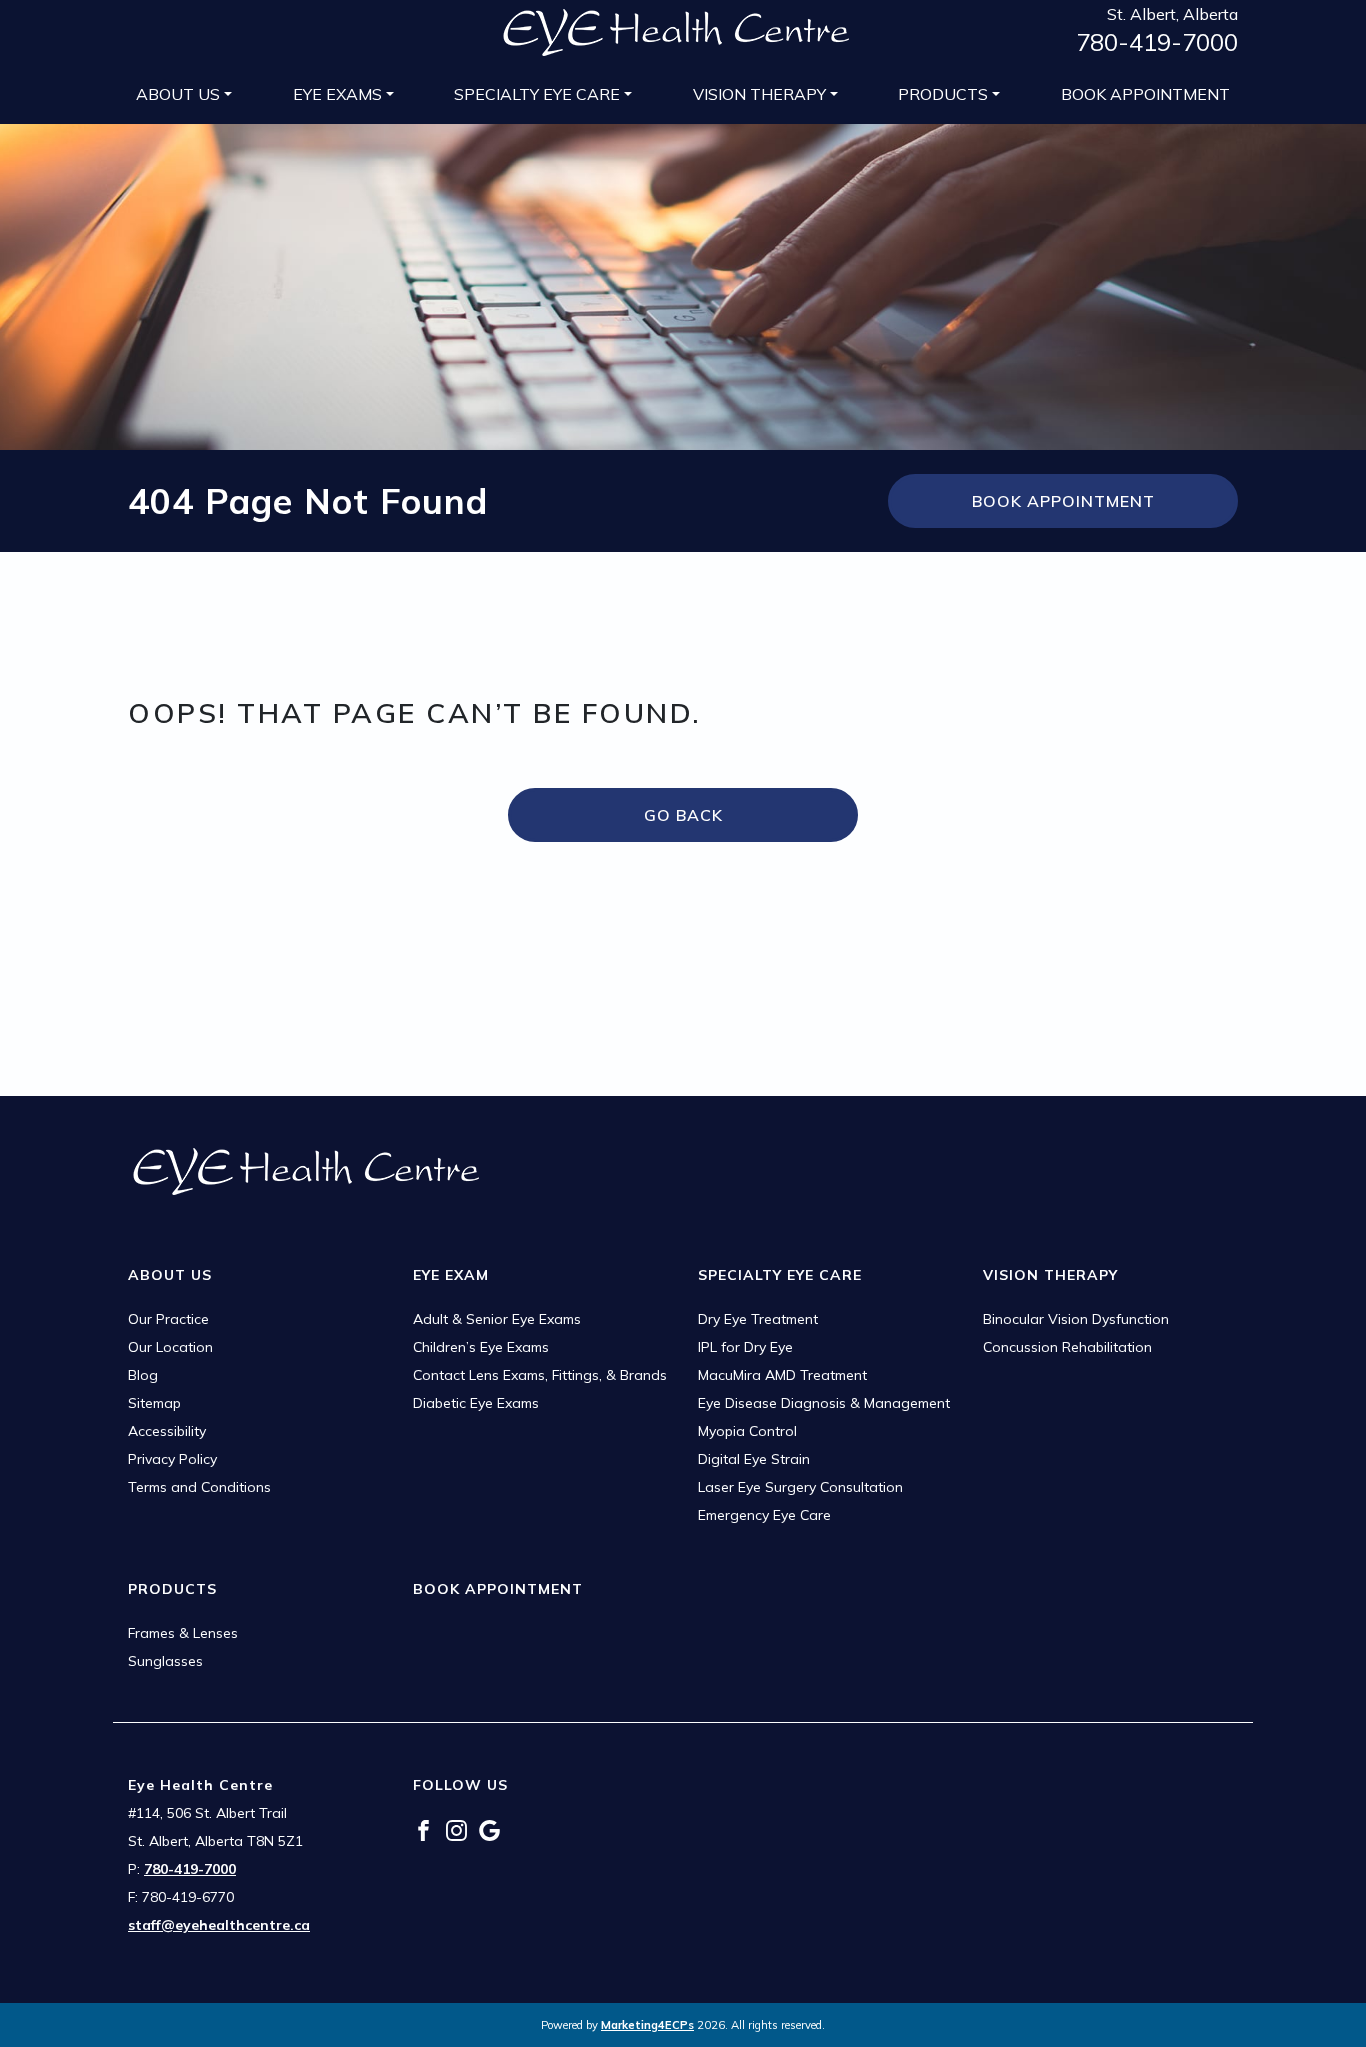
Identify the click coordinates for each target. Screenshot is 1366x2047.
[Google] (489, 1829)
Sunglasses (165, 1661)
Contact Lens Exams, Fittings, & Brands (540, 1375)
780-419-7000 (1157, 42)
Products (943, 94)
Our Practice (168, 1319)
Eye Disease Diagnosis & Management (824, 1403)
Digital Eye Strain (754, 1459)
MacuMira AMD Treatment (782, 1375)
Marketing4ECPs (647, 2025)
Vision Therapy (759, 94)
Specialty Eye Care (537, 94)
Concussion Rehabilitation (1067, 1347)
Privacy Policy (172, 1459)
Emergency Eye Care (764, 1515)
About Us (178, 94)
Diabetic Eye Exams (476, 1403)
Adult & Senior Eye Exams (497, 1319)
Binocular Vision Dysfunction (1076, 1319)
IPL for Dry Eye (745, 1347)
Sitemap (154, 1403)
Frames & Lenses (183, 1633)
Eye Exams (337, 94)
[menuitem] (184, 94)
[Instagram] (456, 1829)
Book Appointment (1145, 94)
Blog (143, 1375)
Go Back (683, 815)
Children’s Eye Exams (481, 1347)
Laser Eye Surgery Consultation (800, 1487)
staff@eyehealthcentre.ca (219, 1925)
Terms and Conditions (199, 1487)
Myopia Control (747, 1431)
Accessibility (167, 1431)
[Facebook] (423, 1829)
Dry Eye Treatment (758, 1319)
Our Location (170, 1347)
